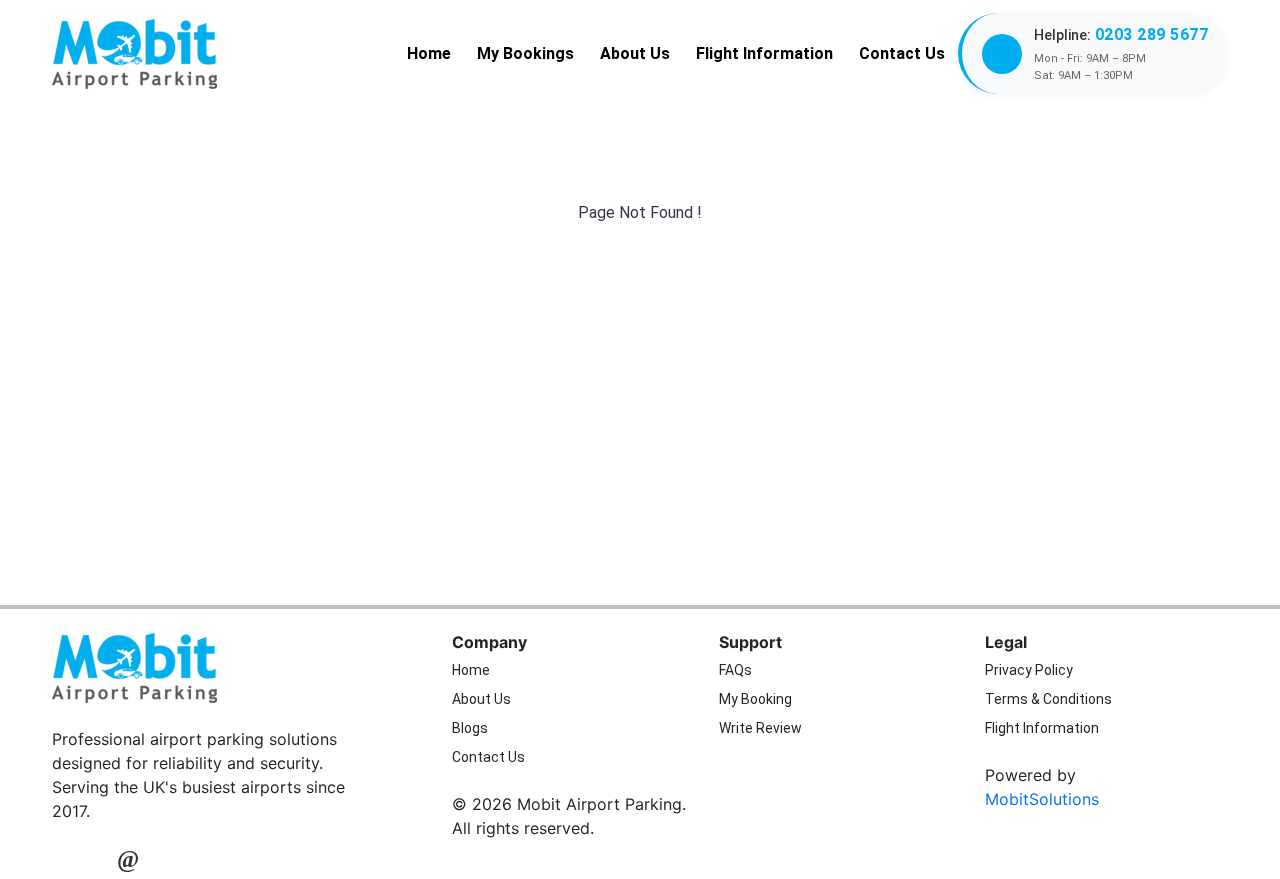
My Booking (755, 699)
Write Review (760, 728)
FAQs (735, 670)
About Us (635, 53)
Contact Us (902, 53)
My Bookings (525, 53)
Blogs (470, 728)
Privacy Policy (1029, 670)
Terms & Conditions (1048, 699)
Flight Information (764, 53)
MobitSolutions (1042, 799)
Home (429, 53)
